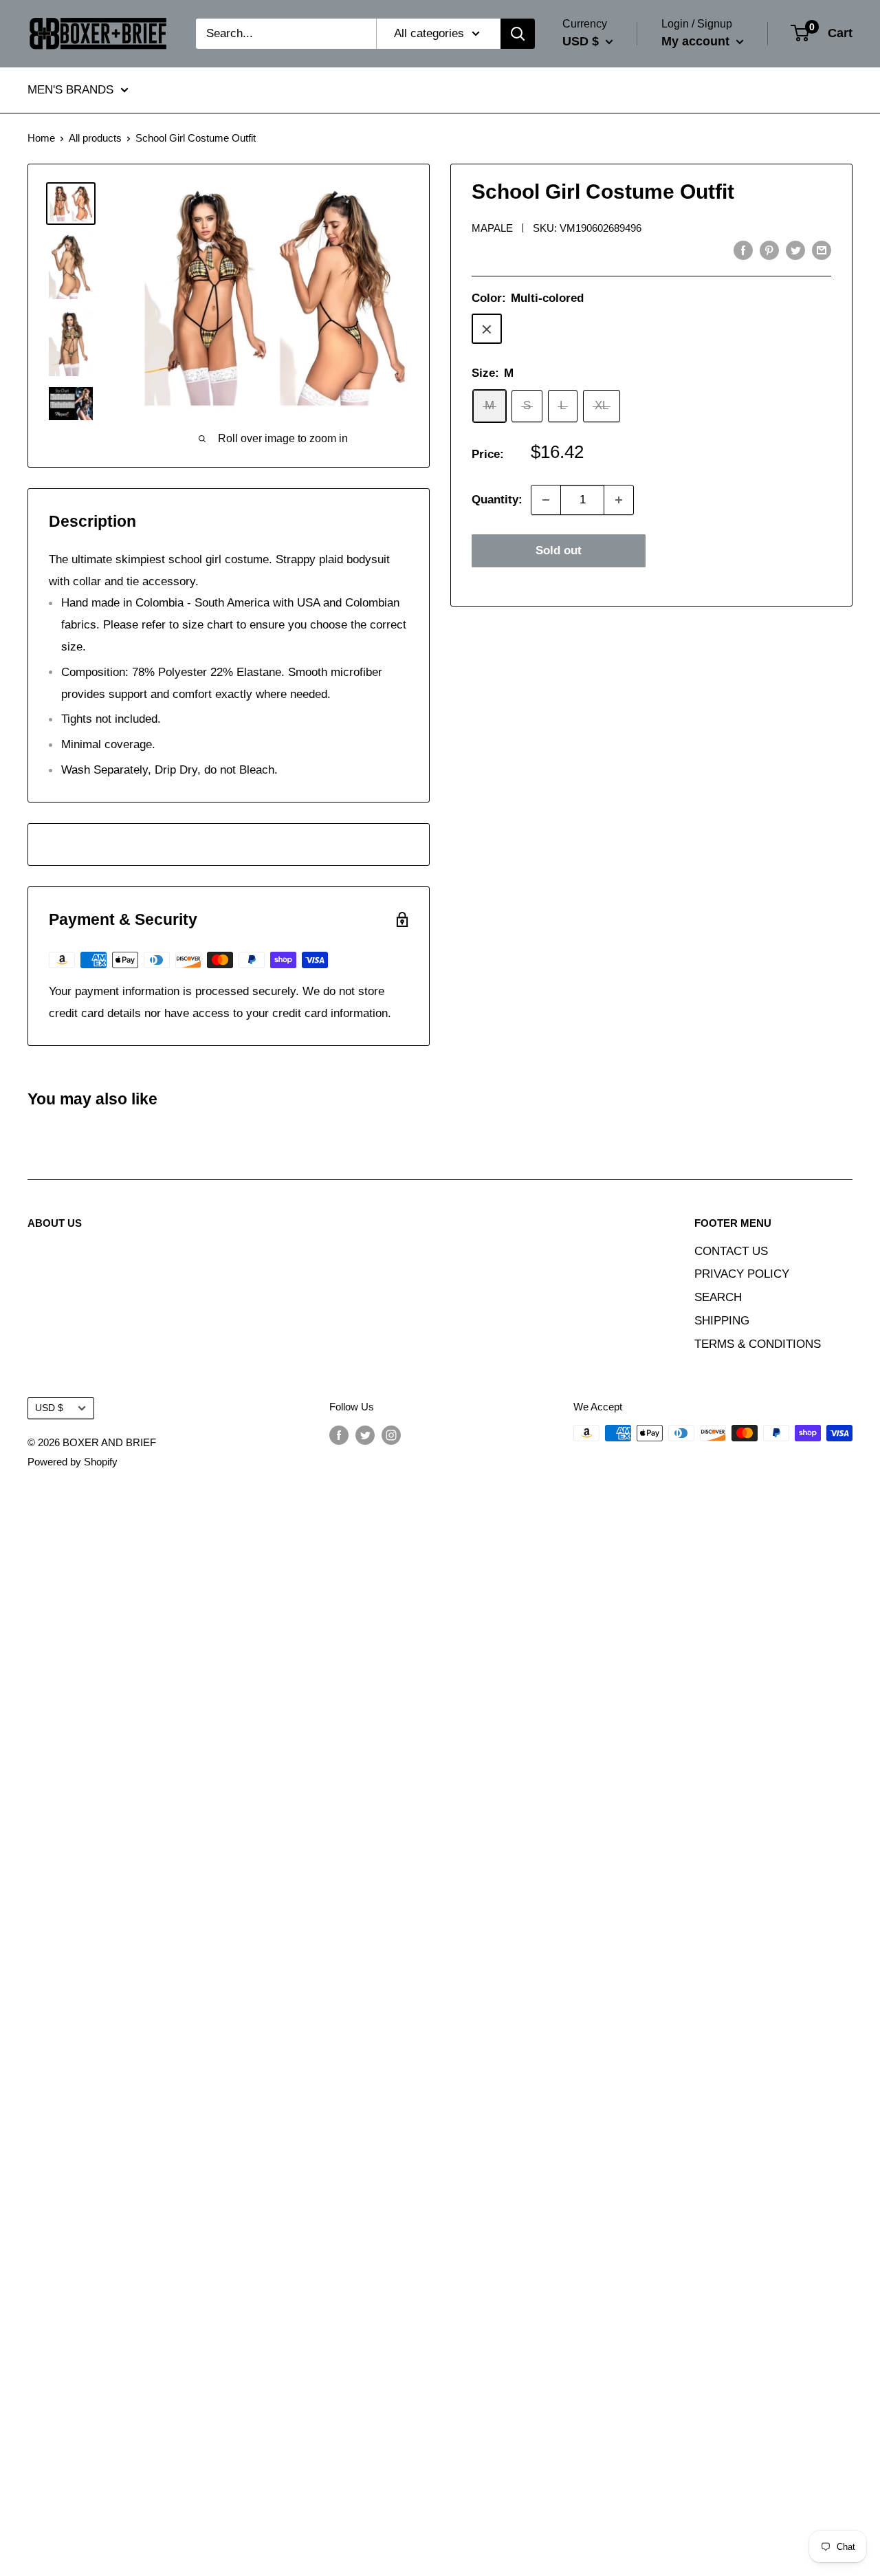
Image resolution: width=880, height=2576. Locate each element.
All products (95, 138)
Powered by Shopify (73, 1462)
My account (697, 41)
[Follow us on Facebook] (339, 1435)
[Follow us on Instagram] (391, 1435)
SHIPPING (722, 1321)
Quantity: (497, 500)
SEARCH (718, 1297)
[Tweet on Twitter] (795, 250)
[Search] (518, 34)
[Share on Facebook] (743, 250)
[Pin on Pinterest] (769, 250)
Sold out (559, 550)
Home (41, 138)
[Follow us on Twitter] (365, 1435)
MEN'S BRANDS (70, 90)
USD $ (49, 1408)
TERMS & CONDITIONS (758, 1344)
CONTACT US (731, 1251)
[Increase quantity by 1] (619, 500)
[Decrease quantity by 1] (546, 500)
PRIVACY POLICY (742, 1274)
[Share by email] (822, 250)
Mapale (492, 228)
